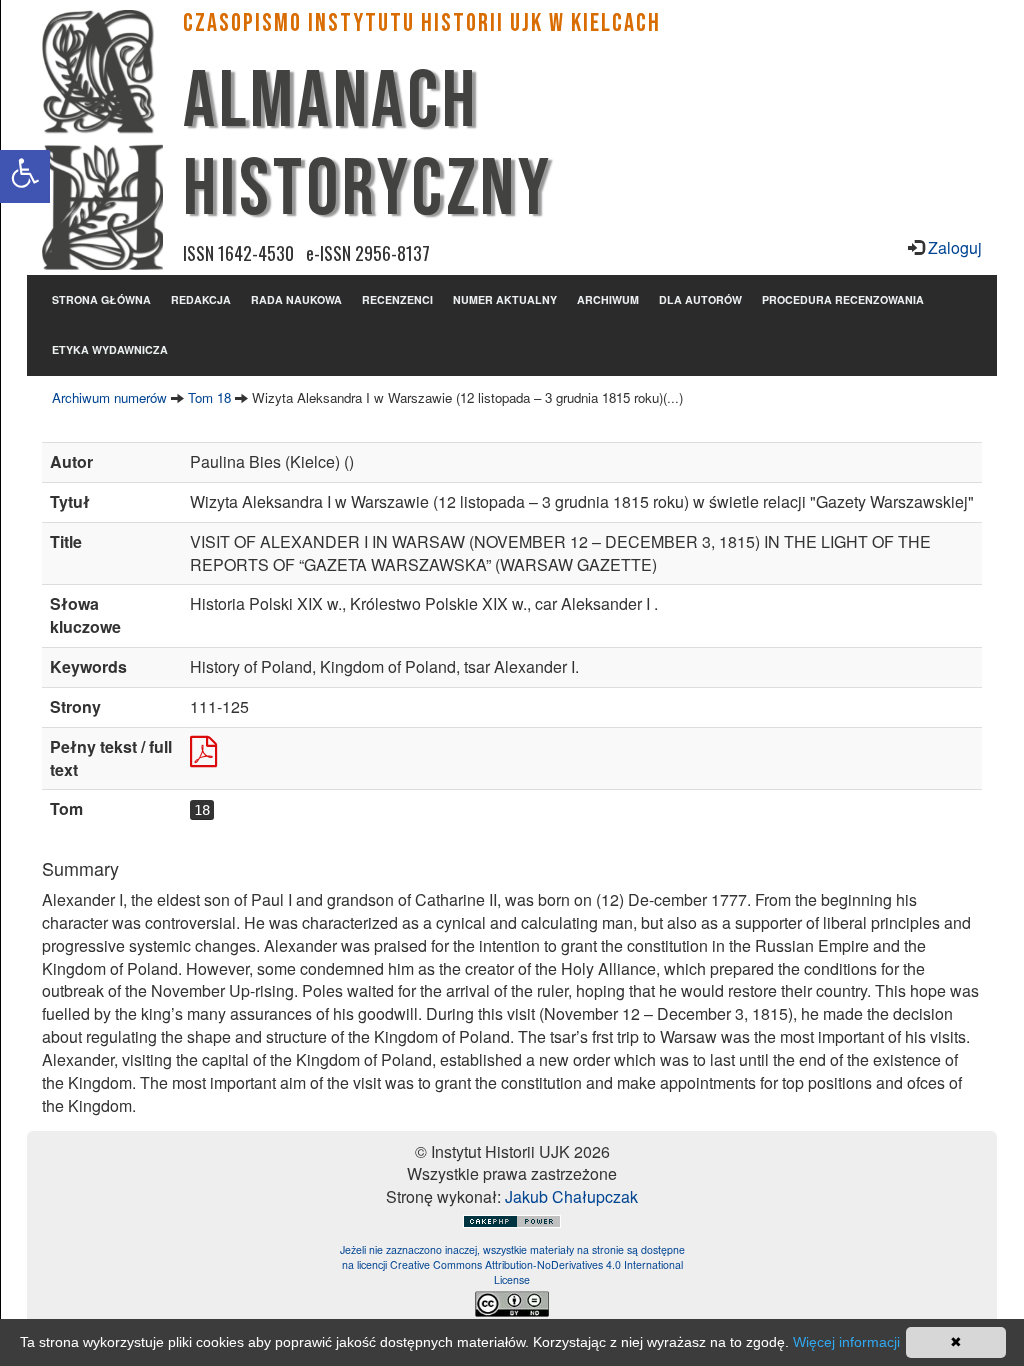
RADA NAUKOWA (296, 299)
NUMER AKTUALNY (505, 299)
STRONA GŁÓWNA (101, 299)
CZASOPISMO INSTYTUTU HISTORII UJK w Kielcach (422, 23)
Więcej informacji (846, 1342)
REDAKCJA (201, 299)
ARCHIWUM (608, 299)
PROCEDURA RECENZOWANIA (843, 299)
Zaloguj (953, 247)
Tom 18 (209, 397)
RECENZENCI (397, 299)
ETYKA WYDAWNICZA (110, 349)
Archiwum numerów (109, 397)
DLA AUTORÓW (700, 299)
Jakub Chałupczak (571, 1196)
